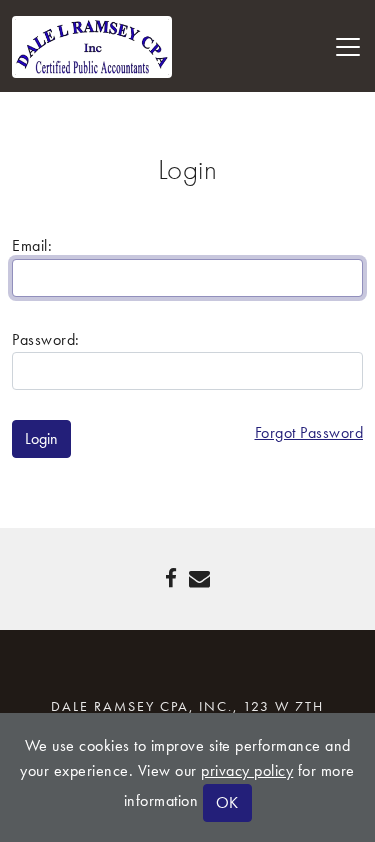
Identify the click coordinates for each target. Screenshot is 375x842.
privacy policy (247, 770)
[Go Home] (92, 44)
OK (227, 802)
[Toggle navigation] (348, 47)
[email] (200, 579)
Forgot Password (309, 432)
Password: (46, 339)
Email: (32, 245)
